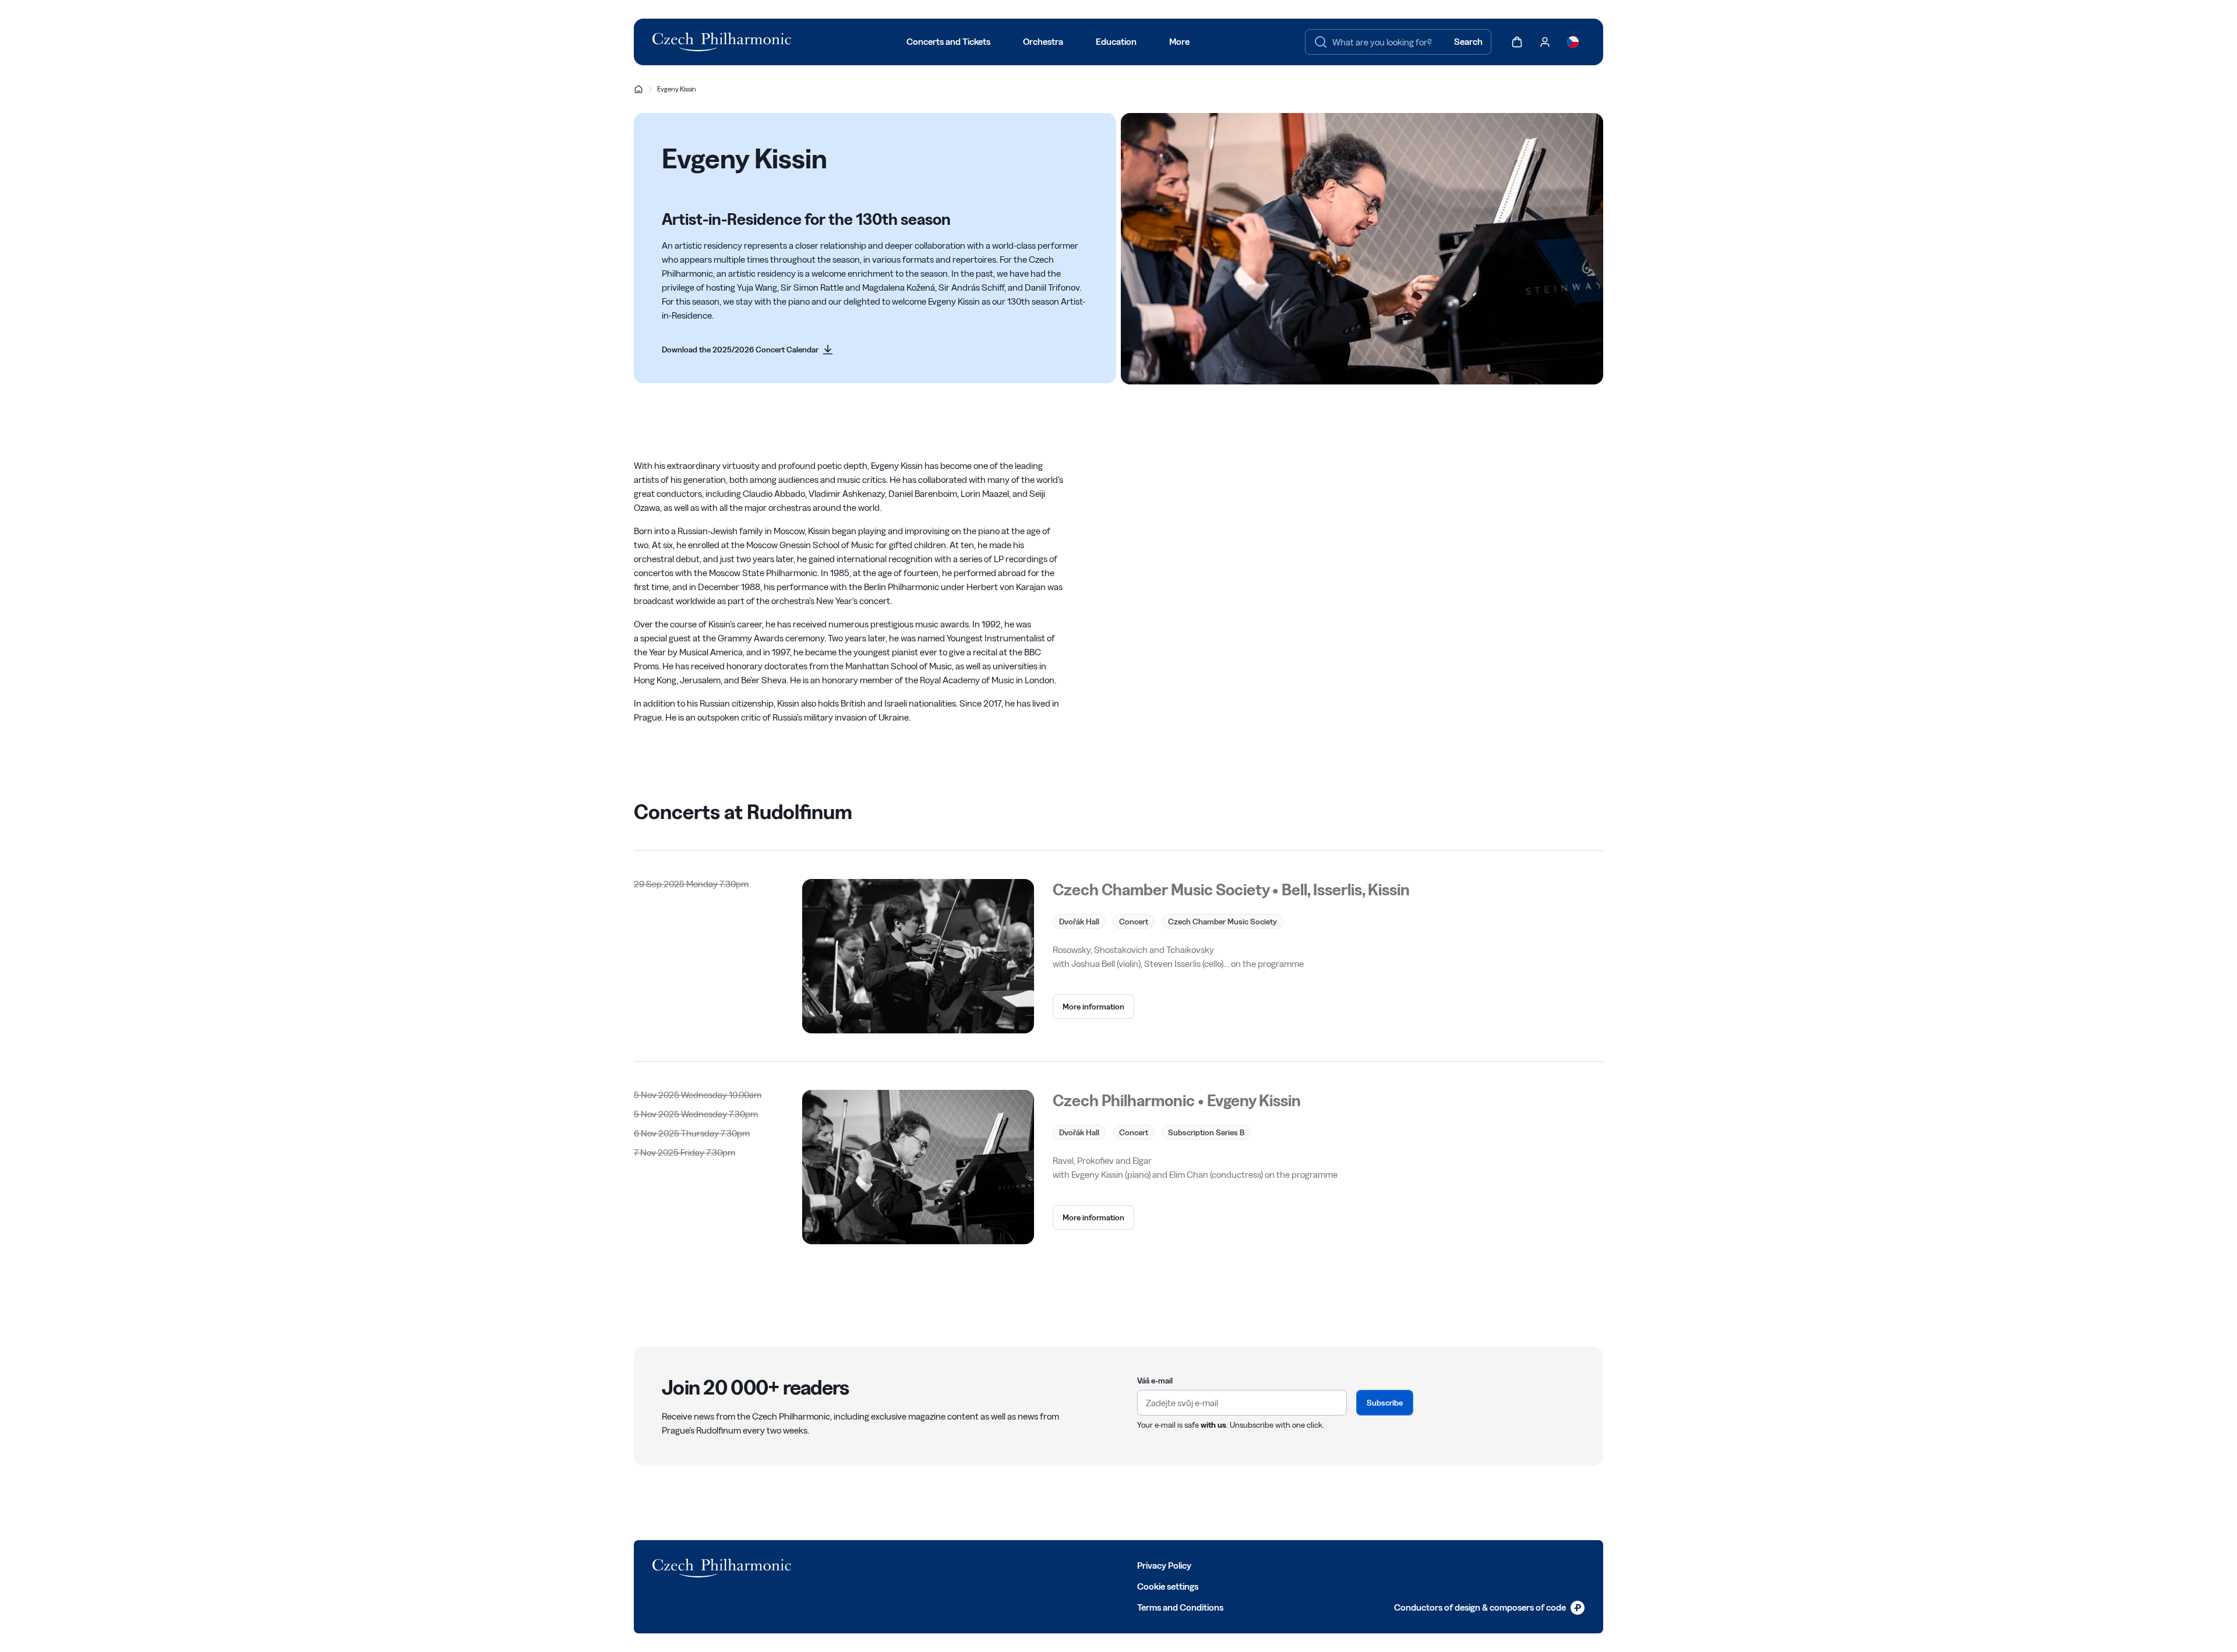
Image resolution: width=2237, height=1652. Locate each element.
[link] (748, 350)
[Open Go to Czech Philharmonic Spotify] (943, 1565)
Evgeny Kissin (677, 89)
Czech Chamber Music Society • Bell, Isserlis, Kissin (1231, 889)
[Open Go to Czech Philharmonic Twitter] (866, 1565)
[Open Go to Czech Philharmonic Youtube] (917, 1565)
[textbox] (1398, 42)
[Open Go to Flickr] (968, 1565)
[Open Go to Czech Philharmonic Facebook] (840, 1565)
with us (1213, 1425)
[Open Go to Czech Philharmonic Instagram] (891, 1565)
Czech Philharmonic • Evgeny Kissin (1177, 1100)
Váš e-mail (1155, 1381)
